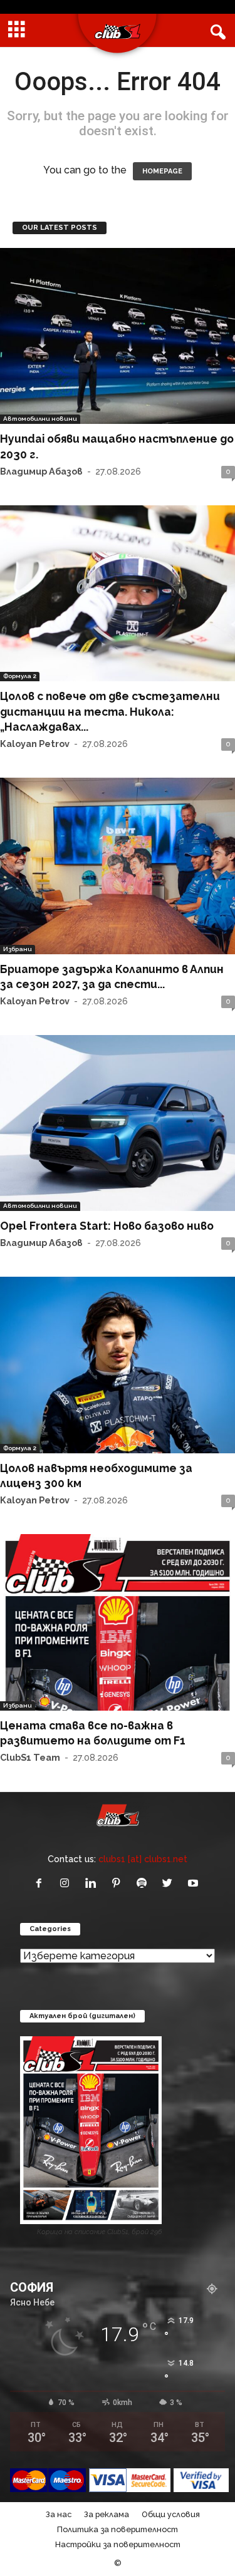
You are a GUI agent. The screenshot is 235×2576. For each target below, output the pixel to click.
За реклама (107, 2514)
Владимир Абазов (41, 471)
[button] (216, 31)
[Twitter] (170, 1884)
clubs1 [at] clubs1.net (143, 1859)
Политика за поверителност (118, 2529)
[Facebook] (42, 1884)
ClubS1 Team (30, 1757)
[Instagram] (67, 1884)
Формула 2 (20, 676)
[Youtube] (195, 1884)
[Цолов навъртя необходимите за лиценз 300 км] (118, 1365)
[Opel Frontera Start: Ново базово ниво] (118, 1123)
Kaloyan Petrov (35, 744)
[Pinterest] (119, 1884)
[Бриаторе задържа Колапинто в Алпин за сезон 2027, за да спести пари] (118, 866)
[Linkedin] (93, 1884)
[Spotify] (144, 1884)
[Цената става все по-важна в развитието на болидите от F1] (118, 1622)
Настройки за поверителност (118, 2544)
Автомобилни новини (40, 419)
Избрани (18, 949)
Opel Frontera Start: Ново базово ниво (107, 1226)
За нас (59, 2514)
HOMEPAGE (162, 171)
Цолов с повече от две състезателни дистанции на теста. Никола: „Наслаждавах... (110, 711)
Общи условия (171, 2514)
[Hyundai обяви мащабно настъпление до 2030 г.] (118, 336)
